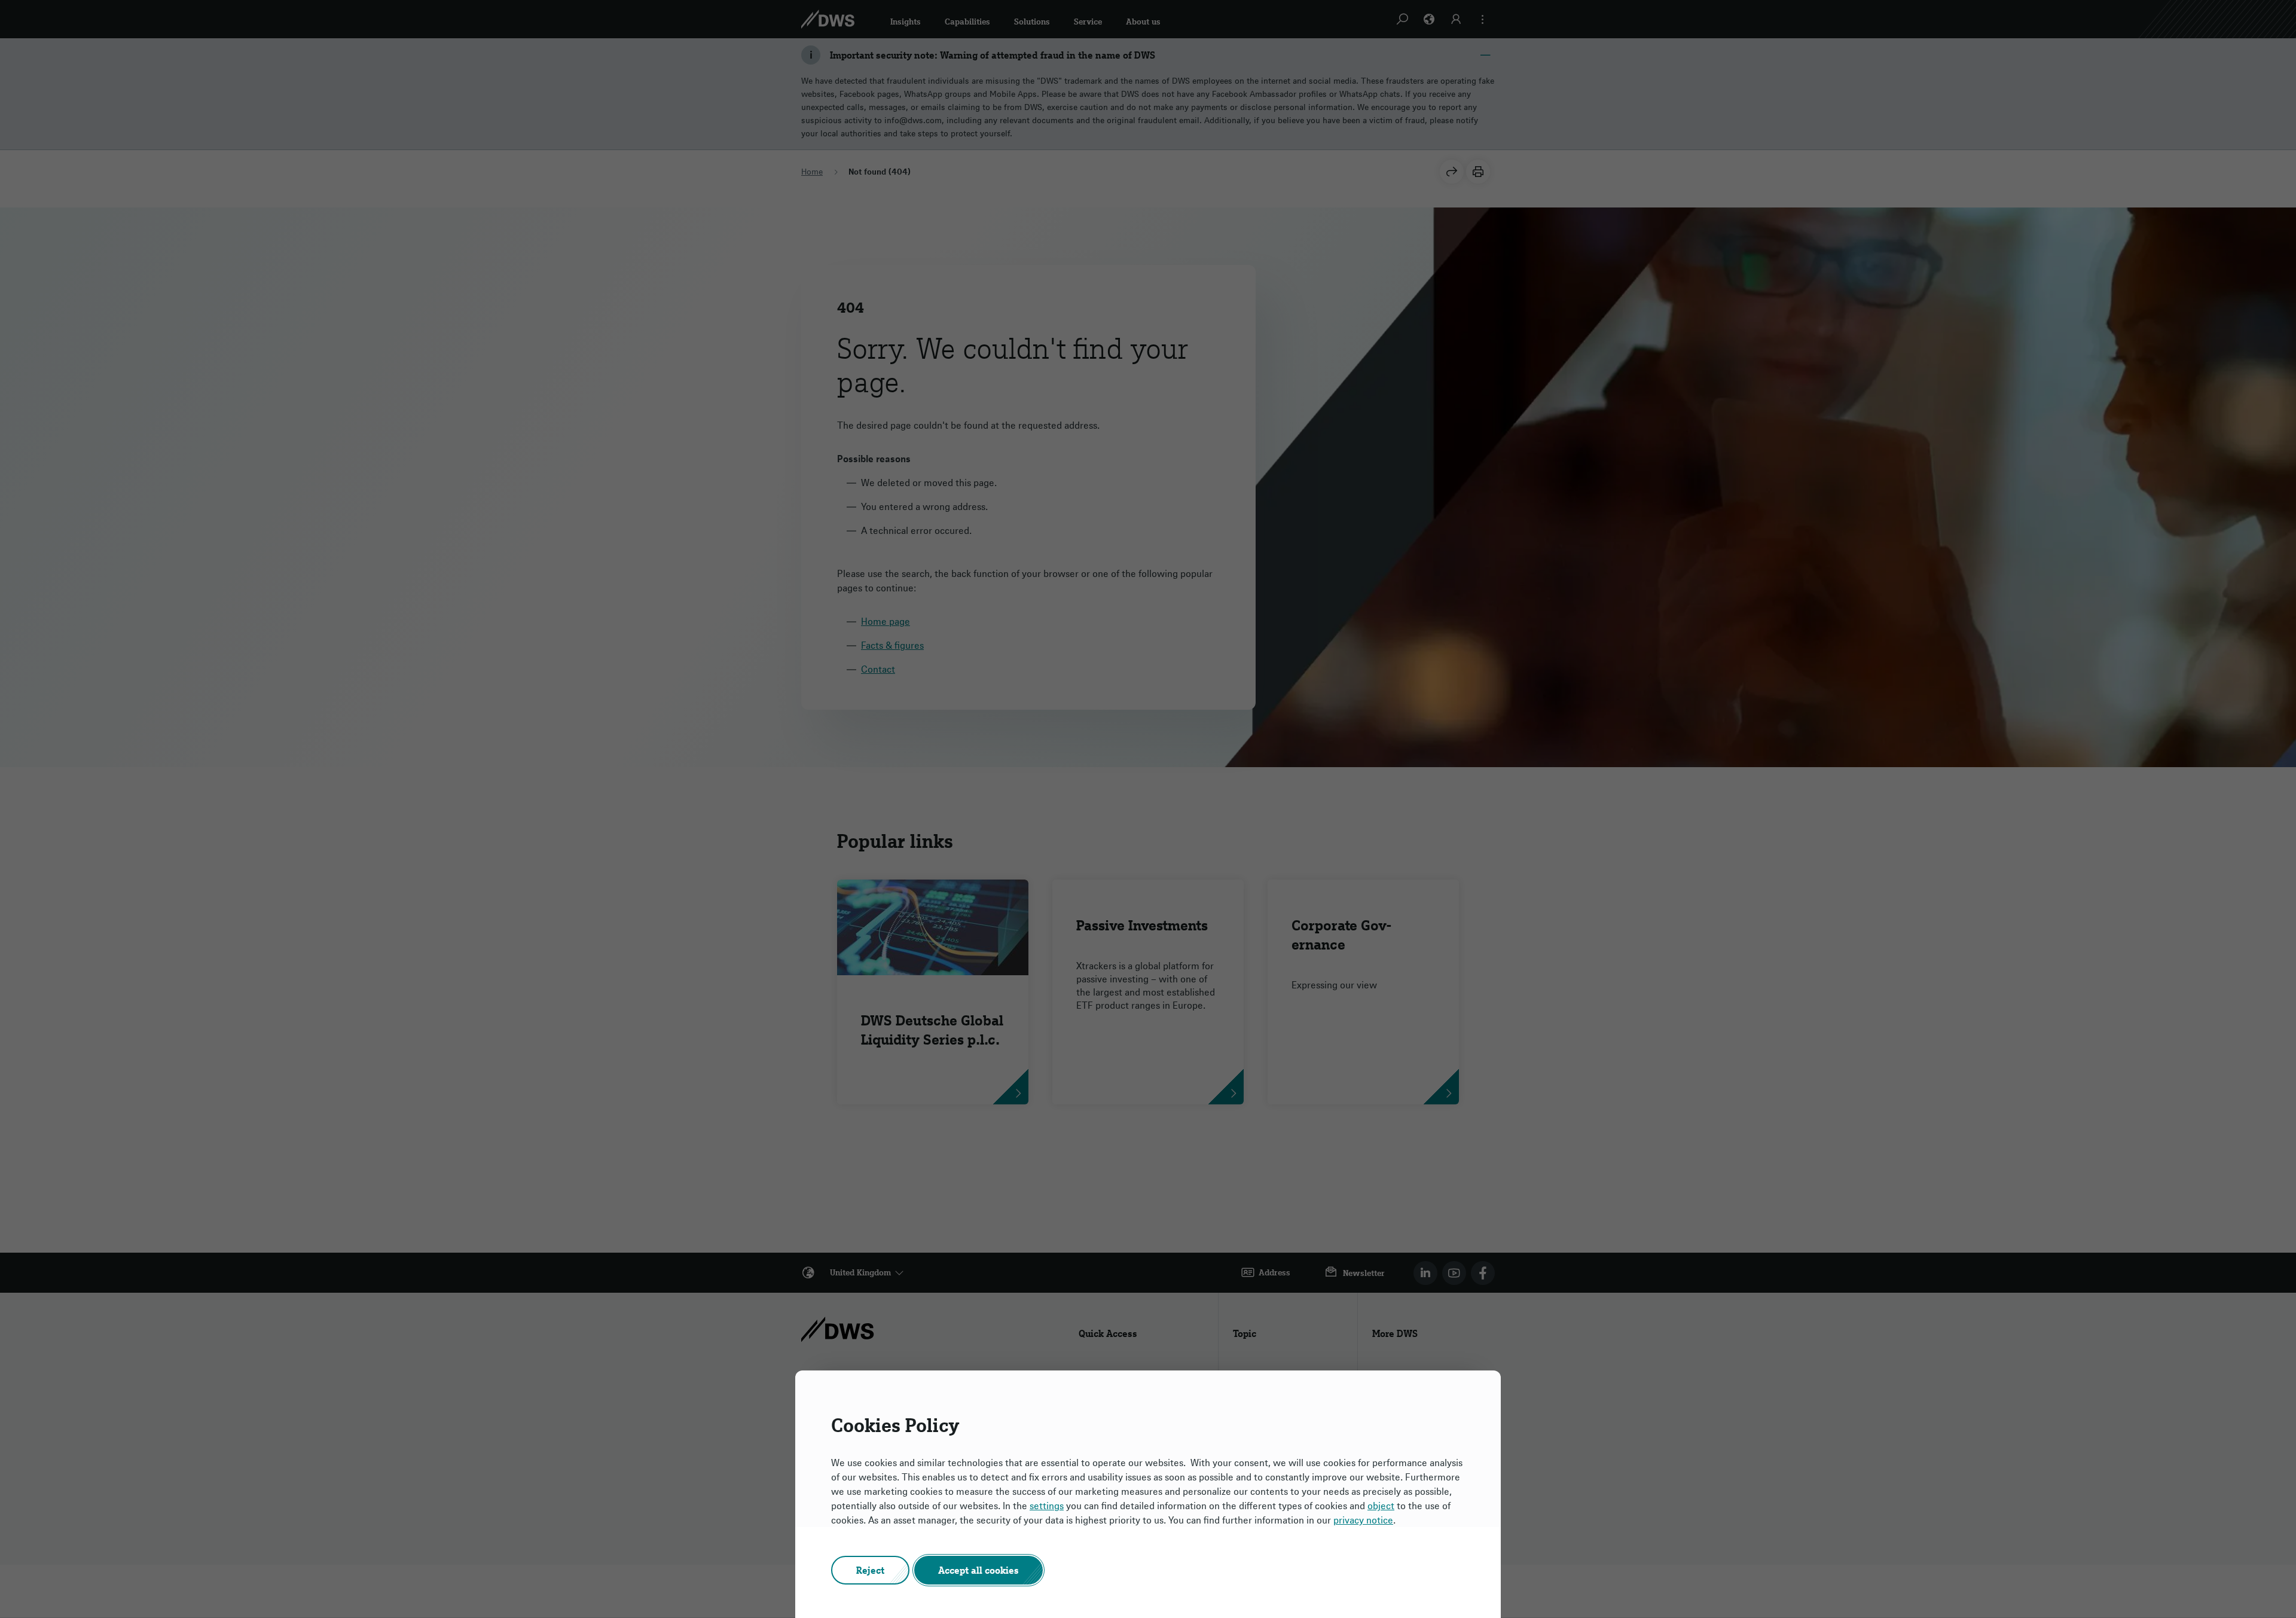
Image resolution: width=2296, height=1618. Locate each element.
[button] (870, 1570)
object (1381, 1506)
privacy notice (1363, 1520)
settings (1047, 1506)
